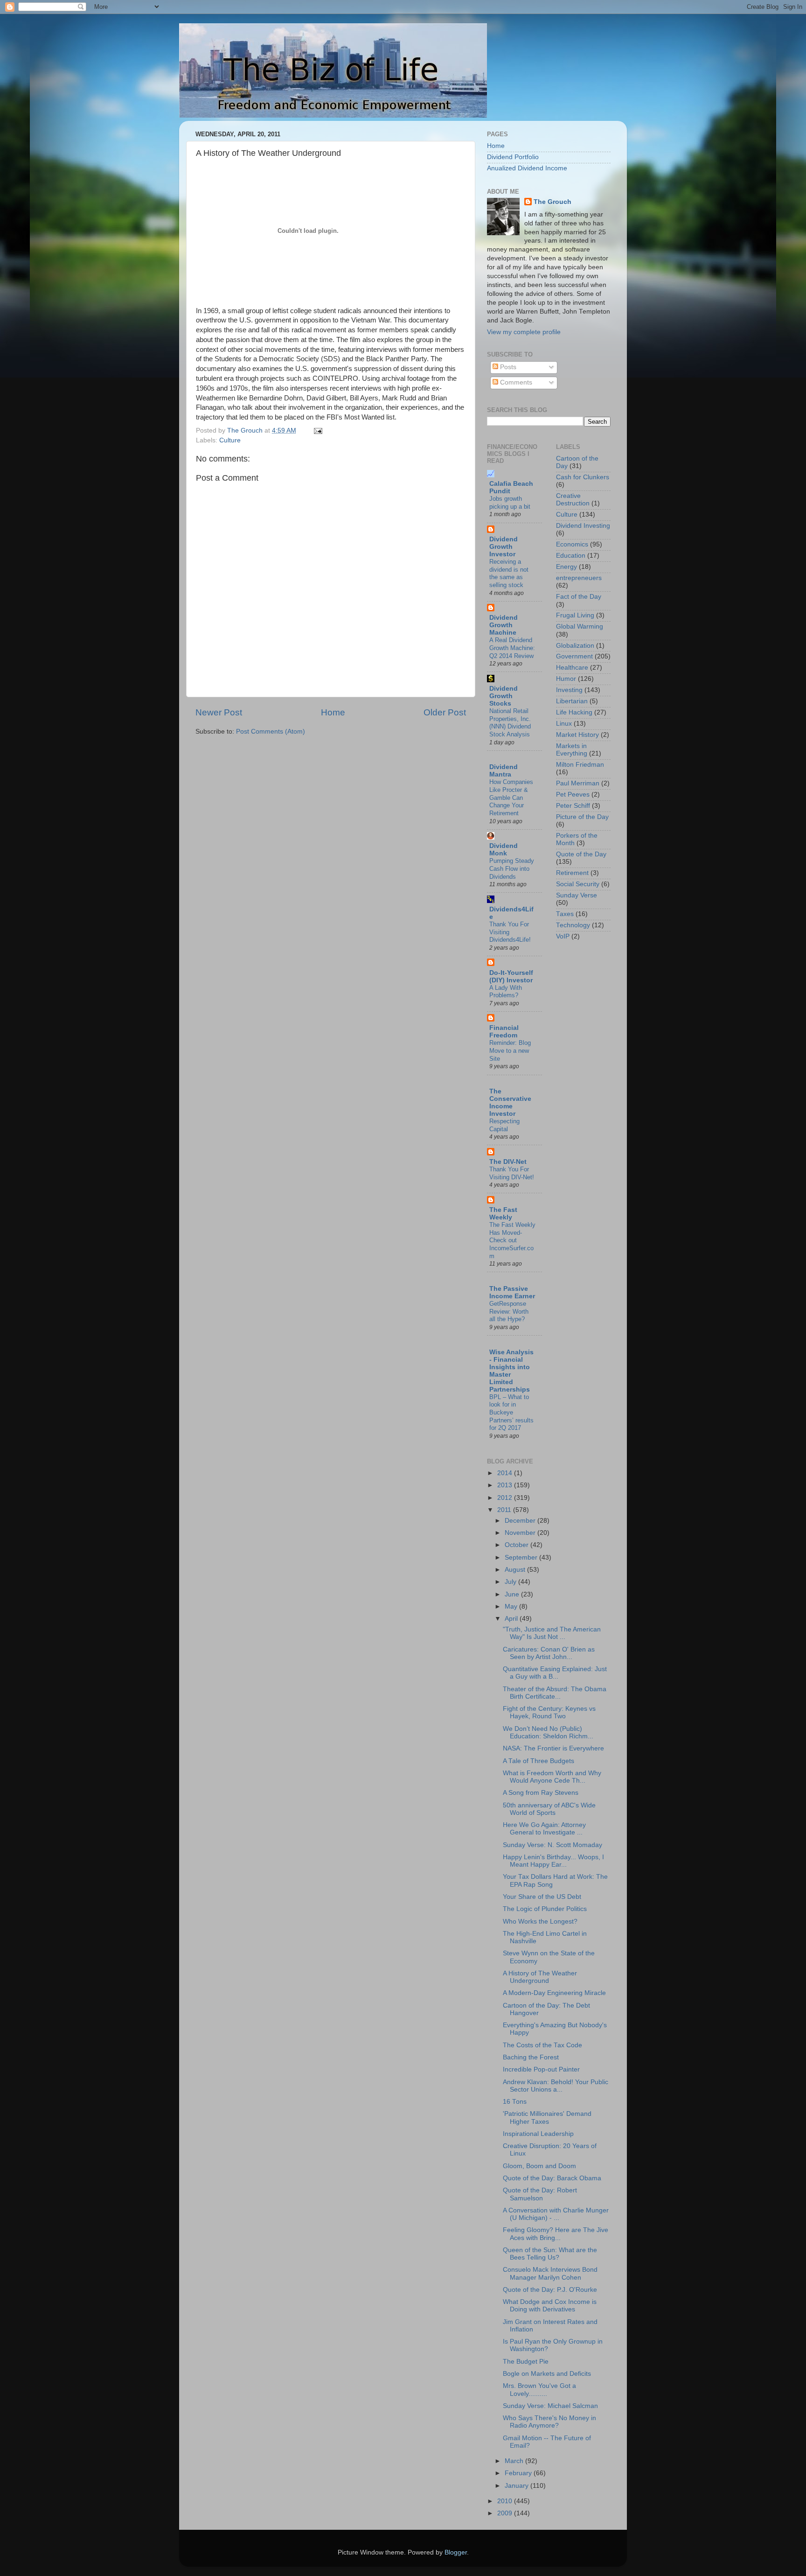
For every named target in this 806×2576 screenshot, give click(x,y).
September (522, 1557)
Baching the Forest (531, 2057)
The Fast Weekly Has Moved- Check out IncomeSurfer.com (512, 1240)
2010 (506, 2501)
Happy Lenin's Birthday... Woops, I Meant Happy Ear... (553, 1861)
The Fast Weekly (503, 1214)
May (512, 1606)
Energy (566, 567)
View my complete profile (524, 332)
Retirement (572, 873)
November (521, 1533)
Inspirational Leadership (538, 2134)
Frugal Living (575, 615)
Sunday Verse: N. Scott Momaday (552, 1845)
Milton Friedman (580, 765)
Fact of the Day (579, 597)
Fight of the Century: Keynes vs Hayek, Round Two (549, 1712)
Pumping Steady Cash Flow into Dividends (512, 868)
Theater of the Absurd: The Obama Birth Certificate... (555, 1693)
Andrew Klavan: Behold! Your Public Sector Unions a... (556, 2086)
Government (574, 656)
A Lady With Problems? (506, 992)
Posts (507, 367)
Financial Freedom (504, 1032)
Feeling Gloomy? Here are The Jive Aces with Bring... (556, 2234)
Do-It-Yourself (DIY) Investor (511, 976)
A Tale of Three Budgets (538, 1761)
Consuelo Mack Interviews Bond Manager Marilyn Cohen (550, 2273)
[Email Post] (317, 430)
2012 (506, 1498)
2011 (505, 1510)
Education (571, 556)
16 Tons (515, 2102)
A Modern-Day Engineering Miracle (554, 1993)
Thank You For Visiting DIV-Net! (512, 1173)
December (521, 1521)
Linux (564, 724)
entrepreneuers (579, 578)
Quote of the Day (581, 854)
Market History (577, 735)
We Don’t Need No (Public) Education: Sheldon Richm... (548, 1732)
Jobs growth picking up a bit (510, 503)
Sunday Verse (577, 895)
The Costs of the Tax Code (542, 2045)
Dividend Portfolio (513, 157)
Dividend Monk (504, 850)
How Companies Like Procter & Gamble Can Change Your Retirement (511, 798)
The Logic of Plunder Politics (545, 1909)
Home (333, 712)
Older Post (445, 712)
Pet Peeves (573, 794)
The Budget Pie (526, 2362)
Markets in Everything (572, 750)
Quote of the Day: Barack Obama (552, 2178)
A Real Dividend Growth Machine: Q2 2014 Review (512, 648)
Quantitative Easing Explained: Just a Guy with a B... (555, 1673)
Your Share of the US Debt (542, 1897)
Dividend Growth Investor (504, 547)
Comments (515, 382)
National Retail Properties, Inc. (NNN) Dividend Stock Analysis (510, 723)
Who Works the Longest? (540, 1921)
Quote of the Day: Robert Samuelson (540, 2194)
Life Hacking (574, 712)
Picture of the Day (582, 817)
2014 (506, 1473)
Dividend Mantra (504, 771)
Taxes (565, 914)
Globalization (575, 646)
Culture (230, 440)
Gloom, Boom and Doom (539, 2166)
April (512, 1619)
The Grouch (552, 202)
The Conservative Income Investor (510, 1102)
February (519, 2473)
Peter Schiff (573, 806)
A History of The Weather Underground (540, 1977)
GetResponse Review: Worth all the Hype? (509, 1311)
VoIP (563, 936)
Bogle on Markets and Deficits (547, 2374)
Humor (566, 679)
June (513, 1594)
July (511, 1582)
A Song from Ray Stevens (541, 1793)
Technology (573, 925)
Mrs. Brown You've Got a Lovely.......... (539, 2390)
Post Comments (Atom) (271, 731)
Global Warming (580, 626)
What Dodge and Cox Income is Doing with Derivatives (550, 2306)
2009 (506, 2513)
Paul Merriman (578, 783)
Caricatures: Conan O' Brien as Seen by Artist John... (549, 1653)
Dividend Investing (583, 526)
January (518, 2486)
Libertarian (572, 701)
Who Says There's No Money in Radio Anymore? (549, 2422)
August (516, 1570)
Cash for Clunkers (583, 477)
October (518, 1545)
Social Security (578, 884)
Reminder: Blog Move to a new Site (510, 1050)
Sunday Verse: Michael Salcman (550, 2406)
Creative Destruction (573, 500)
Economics (572, 544)
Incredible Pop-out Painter (541, 2069)
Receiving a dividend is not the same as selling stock (509, 573)
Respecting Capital (504, 1125)
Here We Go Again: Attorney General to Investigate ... (544, 1829)
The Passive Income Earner (512, 1292)
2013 (506, 1485)
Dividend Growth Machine (504, 625)
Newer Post (219, 712)
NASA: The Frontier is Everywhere (553, 1748)
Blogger (456, 2552)
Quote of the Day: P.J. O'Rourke (550, 2290)
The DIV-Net (508, 1162)
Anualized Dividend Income (527, 168)
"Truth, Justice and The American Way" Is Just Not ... (552, 1633)
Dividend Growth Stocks (504, 696)
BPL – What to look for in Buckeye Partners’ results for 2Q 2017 (511, 1413)
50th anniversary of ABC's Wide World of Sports (549, 1809)
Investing (569, 690)
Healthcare (572, 668)
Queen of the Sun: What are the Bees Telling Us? (550, 2254)
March (515, 2461)
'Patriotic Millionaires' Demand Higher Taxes (547, 2117)
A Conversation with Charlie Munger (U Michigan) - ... (556, 2214)
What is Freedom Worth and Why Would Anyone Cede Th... (552, 1777)
